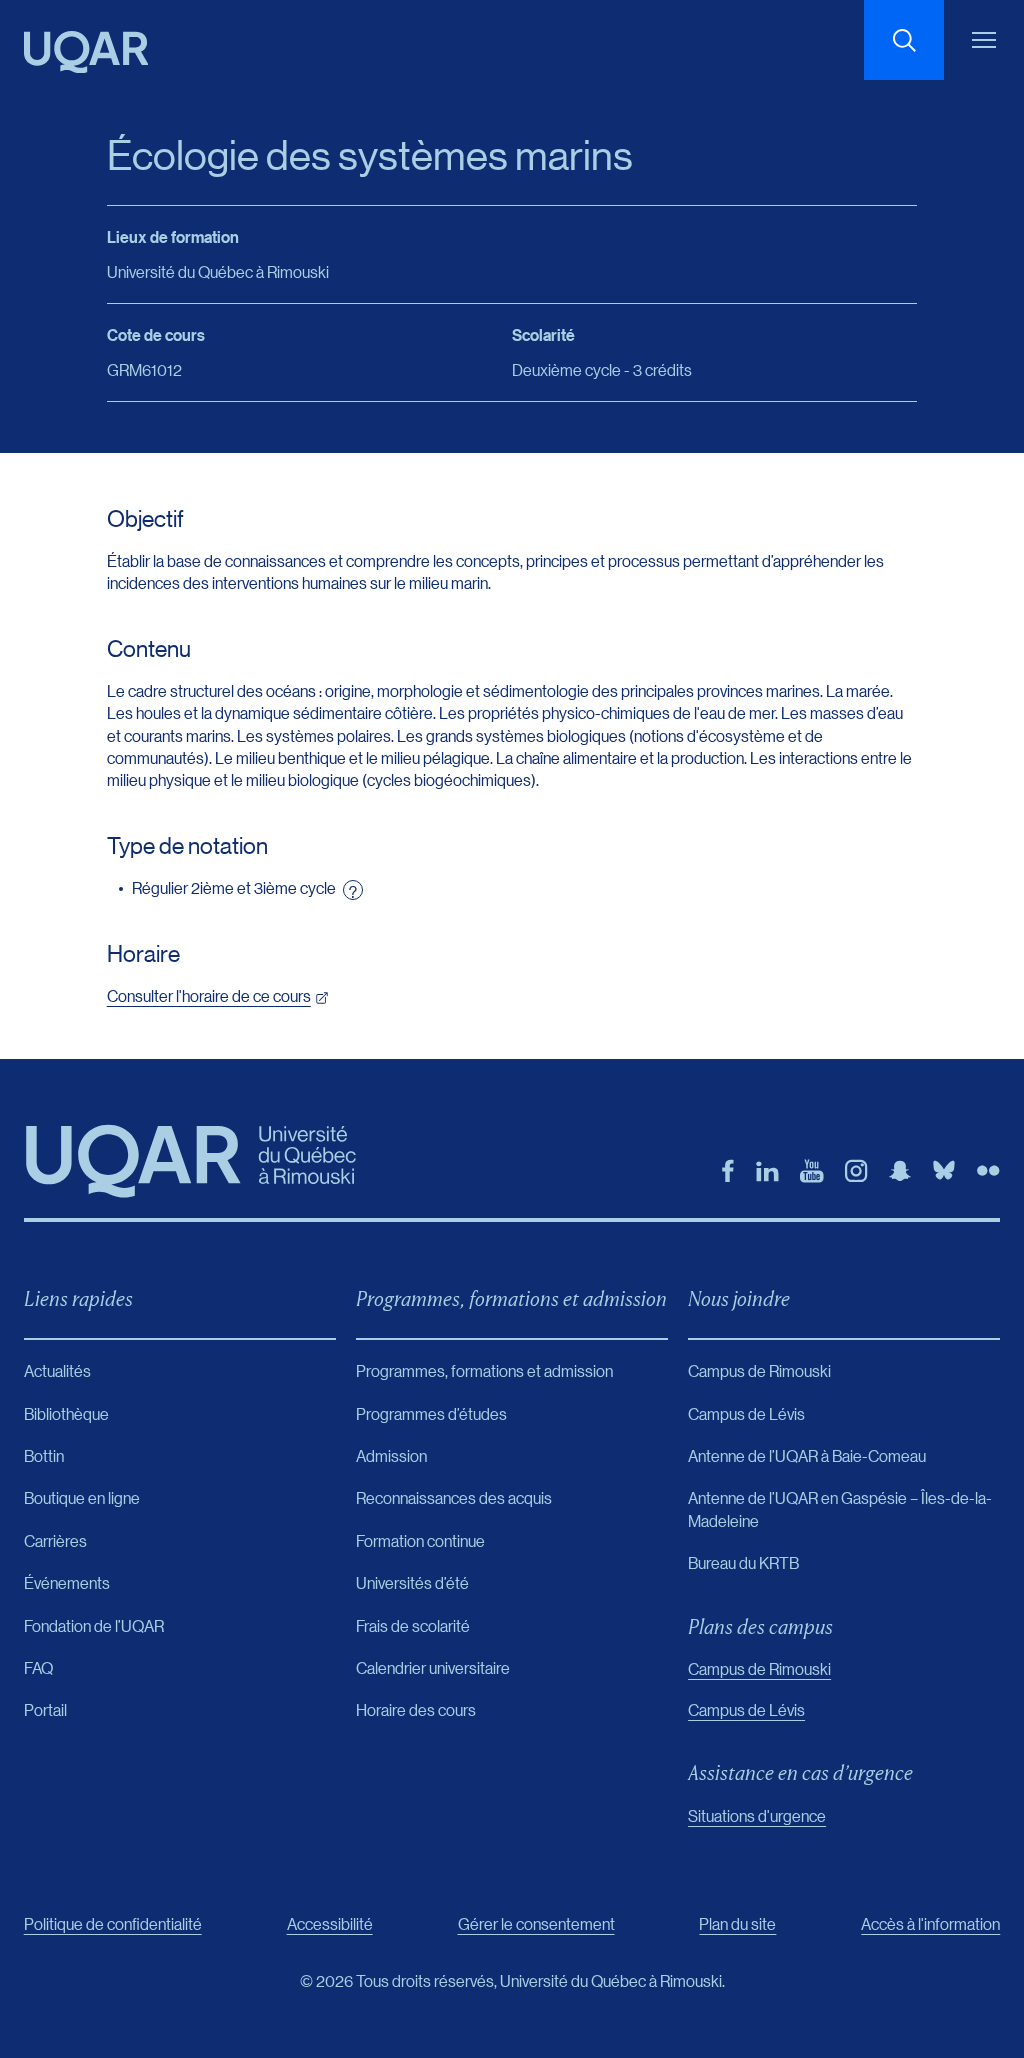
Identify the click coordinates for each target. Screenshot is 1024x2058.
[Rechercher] (904, 40)
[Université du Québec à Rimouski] (86, 52)
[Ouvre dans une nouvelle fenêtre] (728, 1171)
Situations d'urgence (757, 1815)
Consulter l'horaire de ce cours (209, 995)
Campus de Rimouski (759, 1668)
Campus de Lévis (746, 1709)
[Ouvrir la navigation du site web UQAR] (984, 40)
